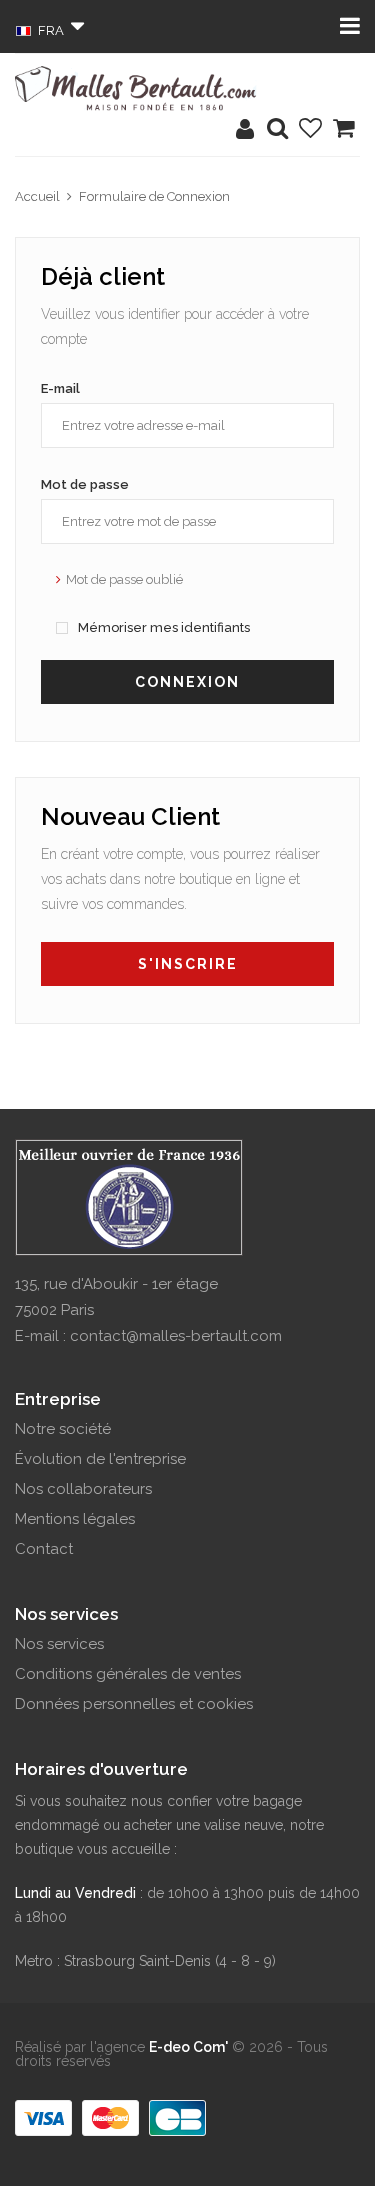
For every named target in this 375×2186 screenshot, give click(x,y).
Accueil (37, 196)
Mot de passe (85, 484)
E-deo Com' (188, 2047)
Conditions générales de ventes (128, 1674)
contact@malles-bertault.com (176, 1336)
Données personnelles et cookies (134, 1704)
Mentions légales (75, 1519)
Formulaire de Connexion (154, 196)
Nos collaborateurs (83, 1489)
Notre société (63, 1429)
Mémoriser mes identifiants (162, 627)
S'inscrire (188, 964)
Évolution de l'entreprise (100, 1459)
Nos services (59, 1644)
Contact (44, 1549)
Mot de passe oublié (124, 579)
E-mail (60, 388)
